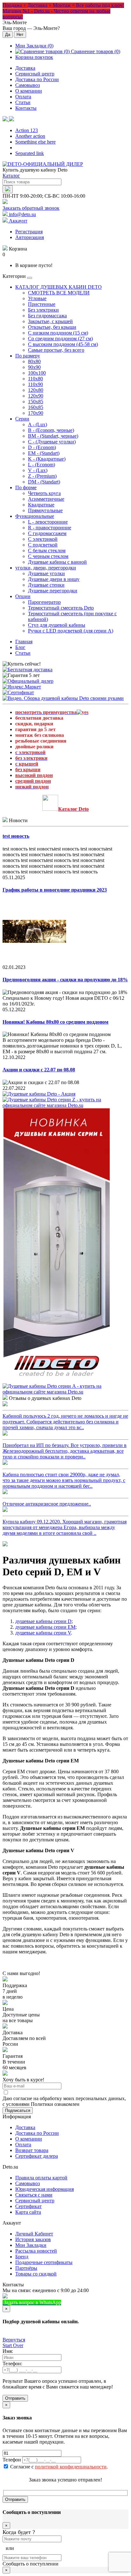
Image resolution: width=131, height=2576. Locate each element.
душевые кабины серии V (43, 1633)
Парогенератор (44, 602)
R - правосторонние (50, 528)
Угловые (37, 298)
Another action (30, 136)
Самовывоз (28, 85)
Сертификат (28, 2206)
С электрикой (43, 539)
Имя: (8, 2351)
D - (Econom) (42, 447)
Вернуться (14, 2340)
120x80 (36, 390)
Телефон (12, 2460)
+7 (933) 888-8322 (93, 2302)
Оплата (23, 97)
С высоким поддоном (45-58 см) (63, 344)
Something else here (35, 142)
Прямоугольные (45, 510)
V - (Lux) (38, 470)
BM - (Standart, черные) (53, 436)
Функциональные (35, 516)
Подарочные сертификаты (44, 2262)
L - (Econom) (41, 465)
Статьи (23, 102)
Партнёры (26, 2268)
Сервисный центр (35, 74)
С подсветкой (43, 545)
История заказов (33, 2239)
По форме (26, 487)
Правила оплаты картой (41, 2178)
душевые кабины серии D (43, 1621)
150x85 (36, 402)
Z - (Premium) (42, 476)
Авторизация (30, 237)
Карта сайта (28, 2212)
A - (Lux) (38, 424)
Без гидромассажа (47, 316)
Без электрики (43, 310)
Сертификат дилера (37, 2156)
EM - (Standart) (44, 453)
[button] (8, 120)
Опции (23, 596)
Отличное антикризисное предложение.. (47, 1504)
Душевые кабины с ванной (57, 562)
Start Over (13, 2345)
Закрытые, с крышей (50, 321)
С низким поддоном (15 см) (58, 333)
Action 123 (27, 130)
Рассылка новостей (36, 2251)
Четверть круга (44, 493)
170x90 (36, 413)
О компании (29, 91)
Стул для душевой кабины (57, 625)
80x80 (34, 361)
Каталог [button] (11, 176)
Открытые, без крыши (52, 327)
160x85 (36, 407)
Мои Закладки (31, 2245)
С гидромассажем (47, 533)
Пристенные (42, 304)
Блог (20, 647)
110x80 (35, 379)
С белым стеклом (47, 550)
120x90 (36, 396)
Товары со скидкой (36, 2274)
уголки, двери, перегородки (46, 568)
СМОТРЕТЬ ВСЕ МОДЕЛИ (59, 293)
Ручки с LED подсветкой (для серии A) (71, 631)
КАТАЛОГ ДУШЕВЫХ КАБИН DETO (59, 287)
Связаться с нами (34, 2195)
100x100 (37, 373)
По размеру (28, 356)
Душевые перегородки (53, 591)
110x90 (35, 384)
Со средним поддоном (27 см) (60, 339)
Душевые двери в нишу (54, 579)
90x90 (34, 367)
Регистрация (29, 232)
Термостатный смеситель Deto (61, 608)
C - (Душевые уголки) (52, 442)
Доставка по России (37, 79)
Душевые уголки (46, 573)
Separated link (30, 153)
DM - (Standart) (44, 482)
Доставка (25, 68)
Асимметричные (46, 499)
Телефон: (12, 2364)
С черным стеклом (48, 556)
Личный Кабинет (34, 2234)
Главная (24, 642)
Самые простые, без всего (56, 350)
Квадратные (41, 505)
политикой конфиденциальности (71, 2467)
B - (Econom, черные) (51, 430)
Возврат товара (32, 2150)
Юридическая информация (45, 2189)
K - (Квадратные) (47, 459)
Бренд (22, 2257)
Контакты (26, 108)
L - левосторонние (48, 522)
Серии (22, 419)
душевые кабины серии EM (45, 1627)
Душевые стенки (46, 585)
